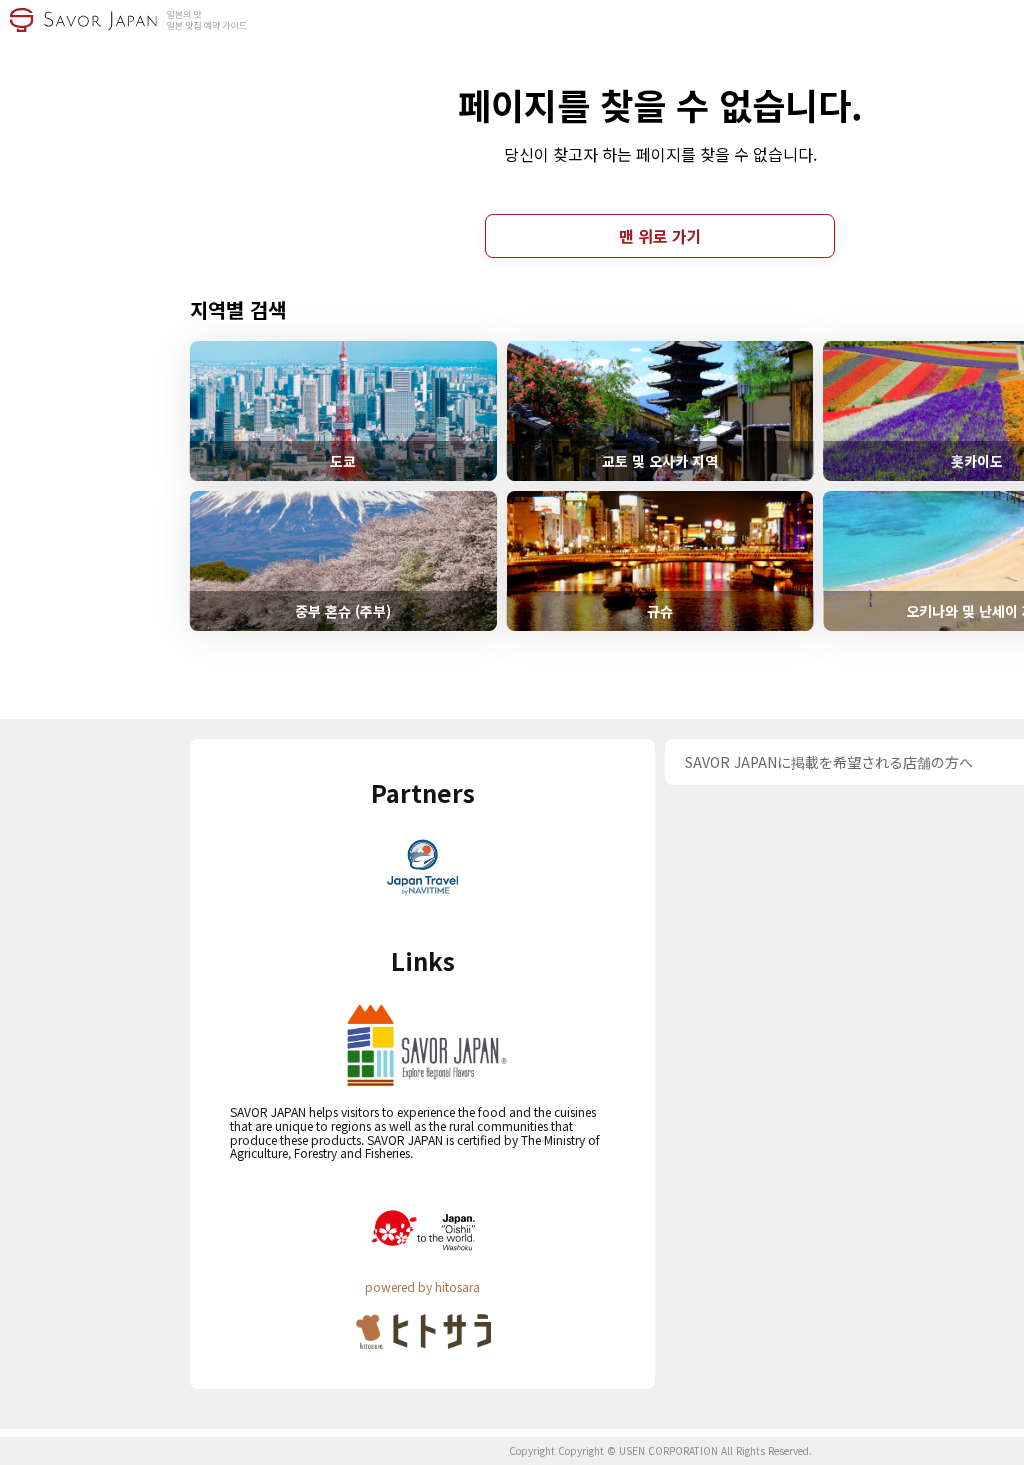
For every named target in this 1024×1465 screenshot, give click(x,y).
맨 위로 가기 (660, 236)
